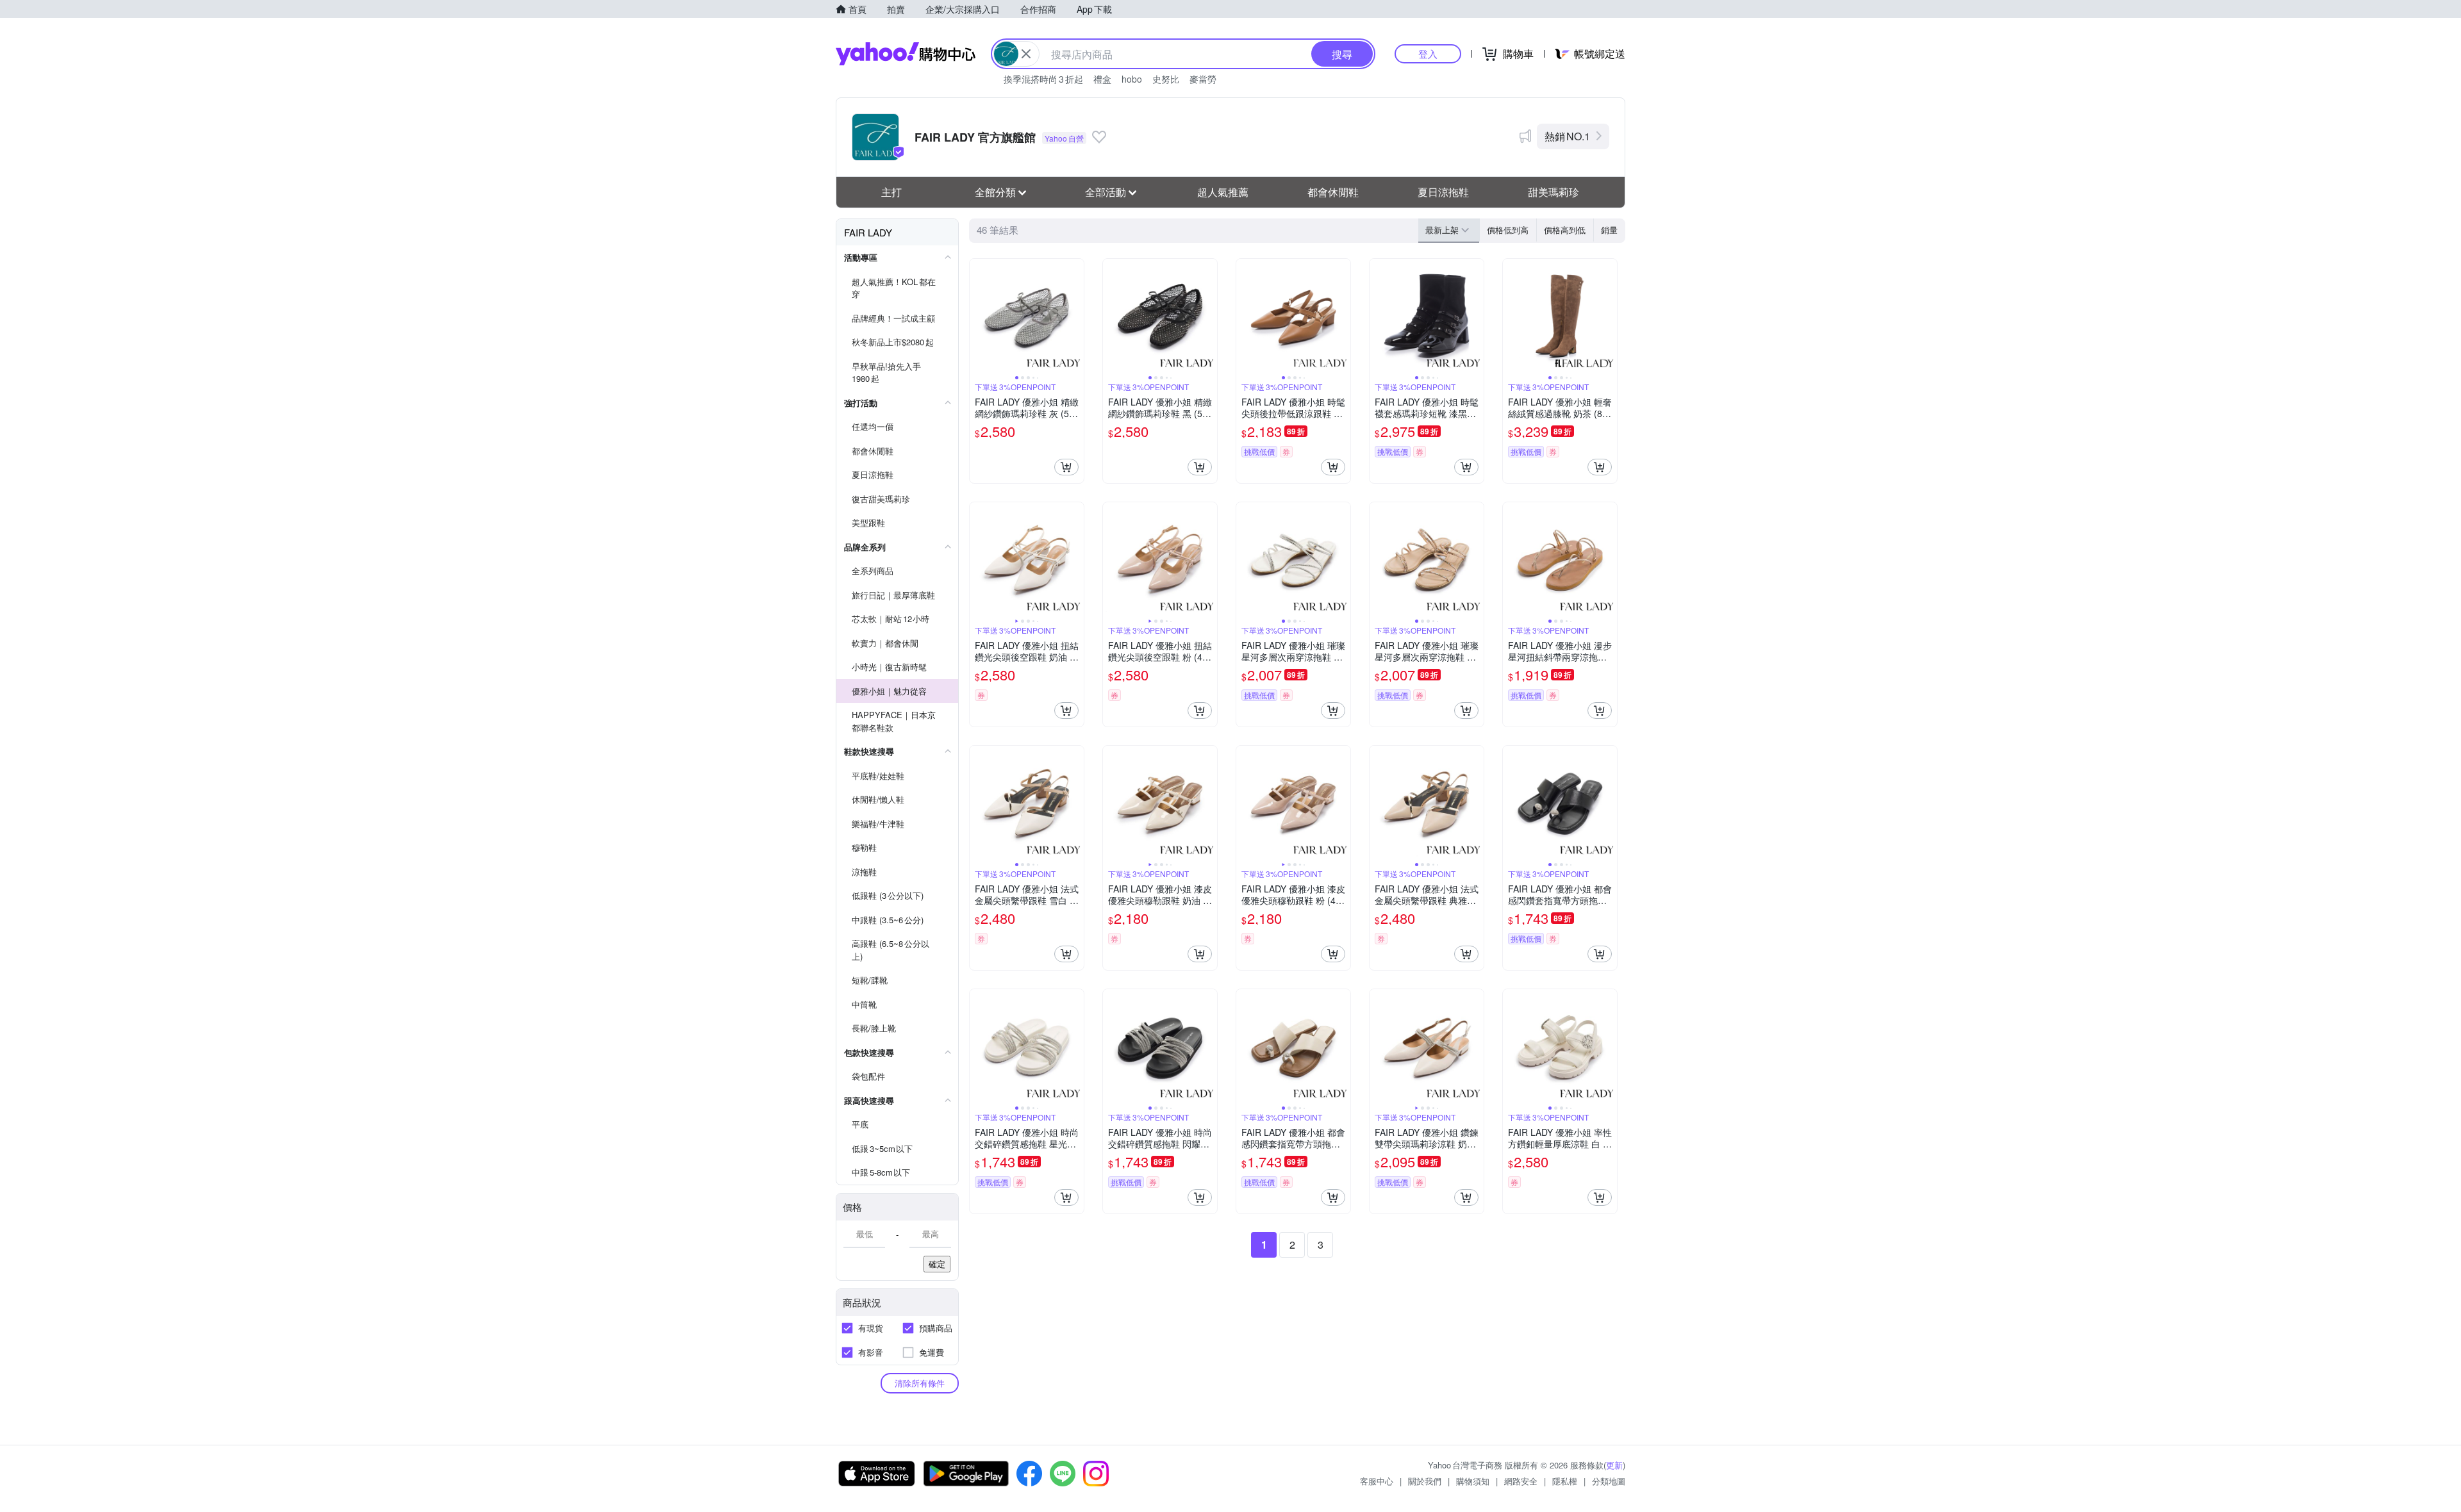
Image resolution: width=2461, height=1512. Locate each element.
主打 (891, 192)
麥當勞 (1203, 79)
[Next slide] (1075, 316)
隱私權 (1565, 1481)
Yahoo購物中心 (906, 54)
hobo (1132, 79)
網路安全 (1521, 1481)
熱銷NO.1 (1567, 136)
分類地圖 (1609, 1481)
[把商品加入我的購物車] (1066, 467)
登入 (1428, 53)
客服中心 (1377, 1481)
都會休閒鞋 (1333, 192)
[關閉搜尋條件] (1026, 54)
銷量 (1609, 230)
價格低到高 (1508, 230)
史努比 (1166, 79)
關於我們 (1425, 1481)
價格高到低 (1565, 230)
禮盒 (1102, 79)
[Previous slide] (978, 316)
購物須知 (1473, 1481)
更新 (1614, 1465)
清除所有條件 (920, 1383)
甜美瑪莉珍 (1554, 192)
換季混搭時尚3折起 (1043, 79)
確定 (937, 1264)
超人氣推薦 (1223, 192)
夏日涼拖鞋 (1443, 192)
